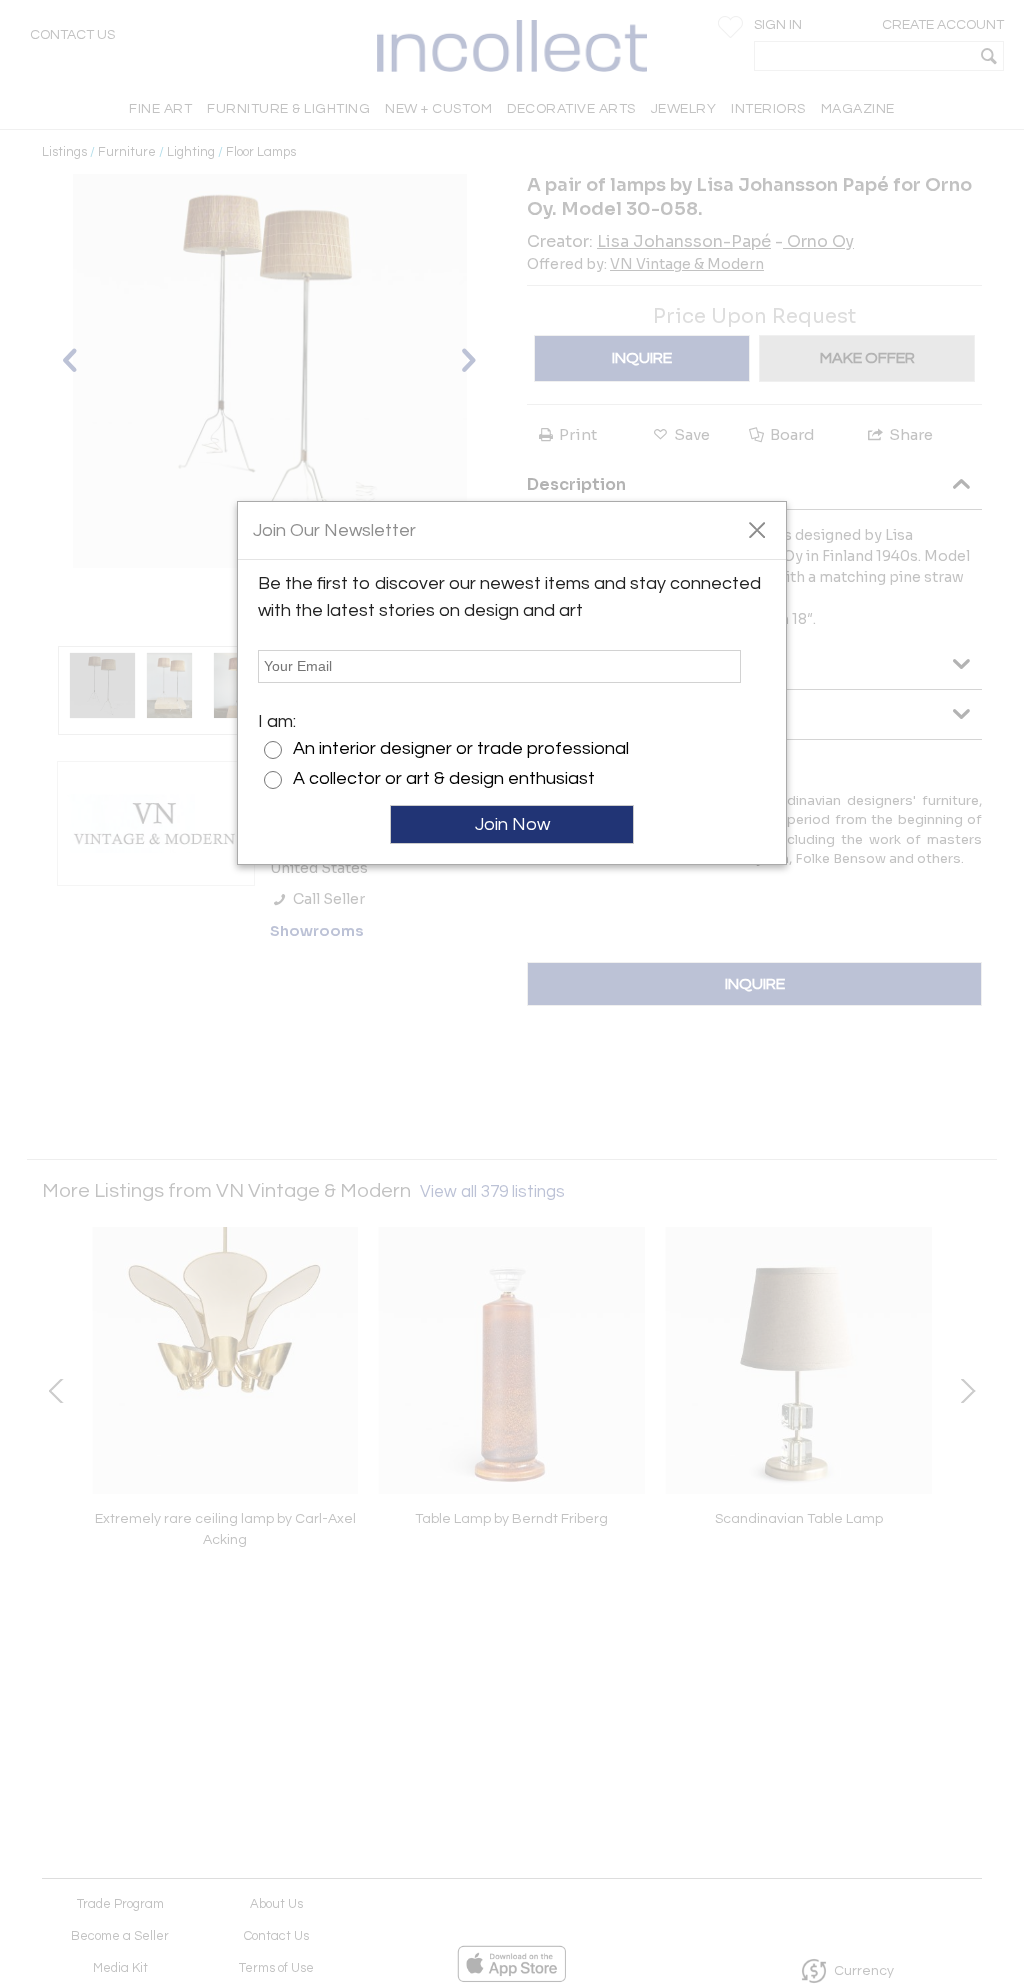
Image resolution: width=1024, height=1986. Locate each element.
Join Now (512, 824)
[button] (756, 529)
